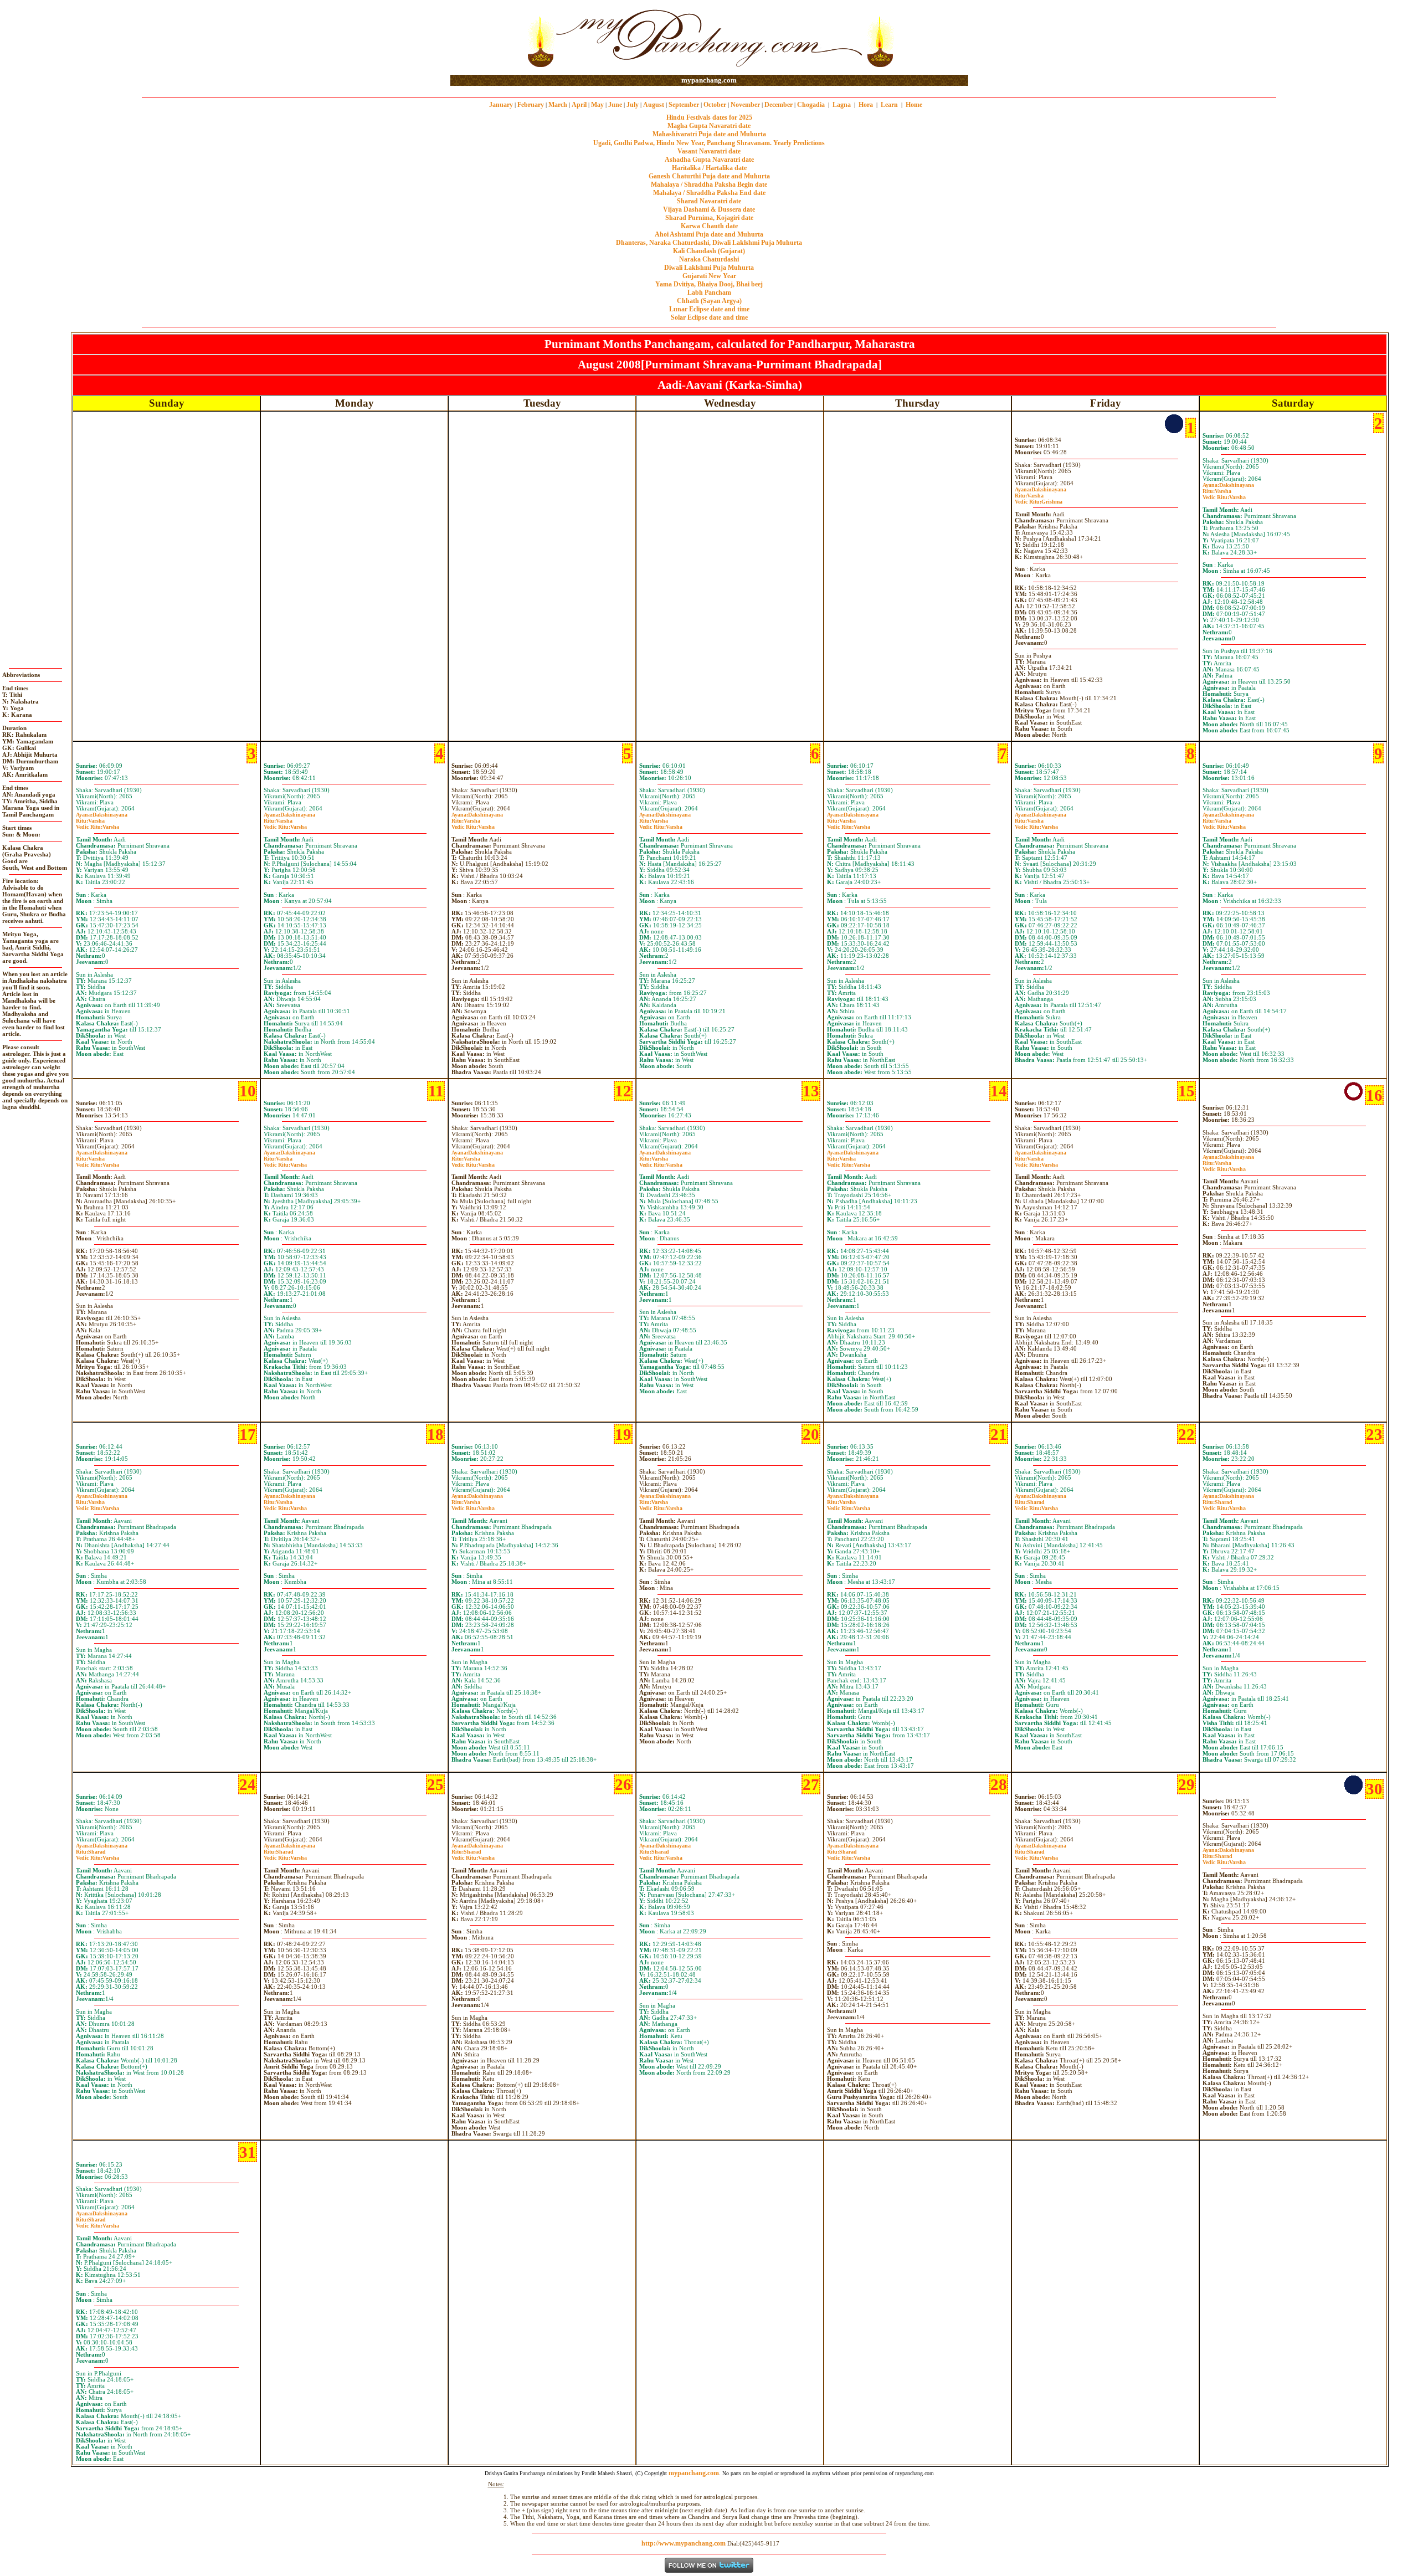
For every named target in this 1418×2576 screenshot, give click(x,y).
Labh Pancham (709, 293)
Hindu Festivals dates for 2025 (709, 117)
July (633, 105)
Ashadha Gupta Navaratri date (709, 160)
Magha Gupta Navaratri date (709, 126)
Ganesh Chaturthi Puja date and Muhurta (709, 176)
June (615, 105)
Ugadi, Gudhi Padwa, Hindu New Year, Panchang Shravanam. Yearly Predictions (709, 143)
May (597, 105)
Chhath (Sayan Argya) (709, 301)
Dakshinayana (1041, 489)
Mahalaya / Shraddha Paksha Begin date (709, 184)
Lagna (842, 105)
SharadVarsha (1036, 1505)
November (745, 105)
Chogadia (811, 105)
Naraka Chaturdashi (709, 259)
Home (914, 105)
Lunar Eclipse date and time (709, 309)
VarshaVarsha (1224, 494)
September (684, 105)
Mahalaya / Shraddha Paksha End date (709, 193)
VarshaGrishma (1039, 499)
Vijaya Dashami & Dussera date (709, 209)
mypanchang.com (709, 80)
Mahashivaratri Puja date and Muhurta (709, 134)
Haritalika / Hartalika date (709, 168)
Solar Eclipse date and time (709, 317)
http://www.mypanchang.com (684, 2543)
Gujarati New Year (709, 276)
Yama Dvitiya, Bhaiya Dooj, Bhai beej (709, 284)
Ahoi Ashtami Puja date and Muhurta (709, 234)
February (531, 105)
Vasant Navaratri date (709, 151)
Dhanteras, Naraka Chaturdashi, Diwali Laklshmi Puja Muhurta (709, 243)
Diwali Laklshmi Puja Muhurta (709, 268)
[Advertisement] (486, 38)
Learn (889, 105)
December (779, 105)
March (558, 105)
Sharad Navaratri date (709, 201)
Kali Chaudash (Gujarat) (709, 251)
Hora (866, 105)
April (579, 105)
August (654, 105)
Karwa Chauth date (709, 226)
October (715, 105)
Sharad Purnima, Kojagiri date (709, 218)
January (501, 105)
